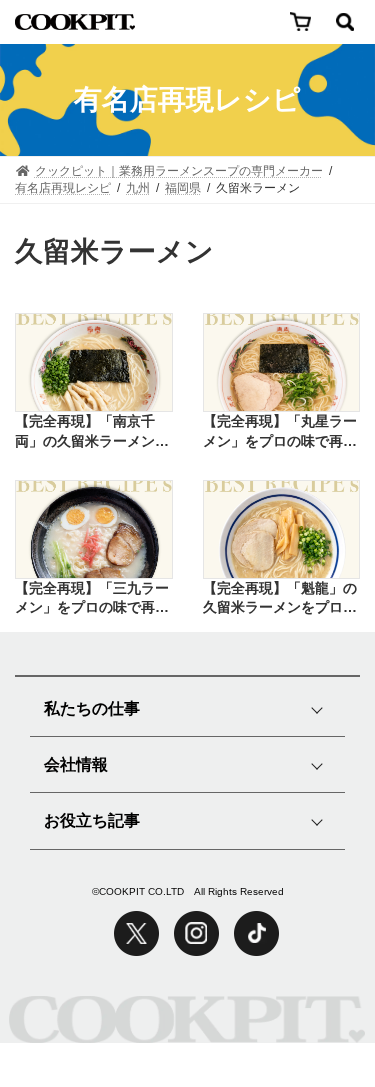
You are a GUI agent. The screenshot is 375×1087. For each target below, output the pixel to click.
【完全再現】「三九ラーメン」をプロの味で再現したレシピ (92, 599)
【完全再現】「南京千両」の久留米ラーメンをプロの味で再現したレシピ (92, 432)
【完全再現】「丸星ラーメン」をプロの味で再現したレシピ (280, 432)
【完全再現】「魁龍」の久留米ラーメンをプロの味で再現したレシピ (280, 599)
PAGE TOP (310, 995)
